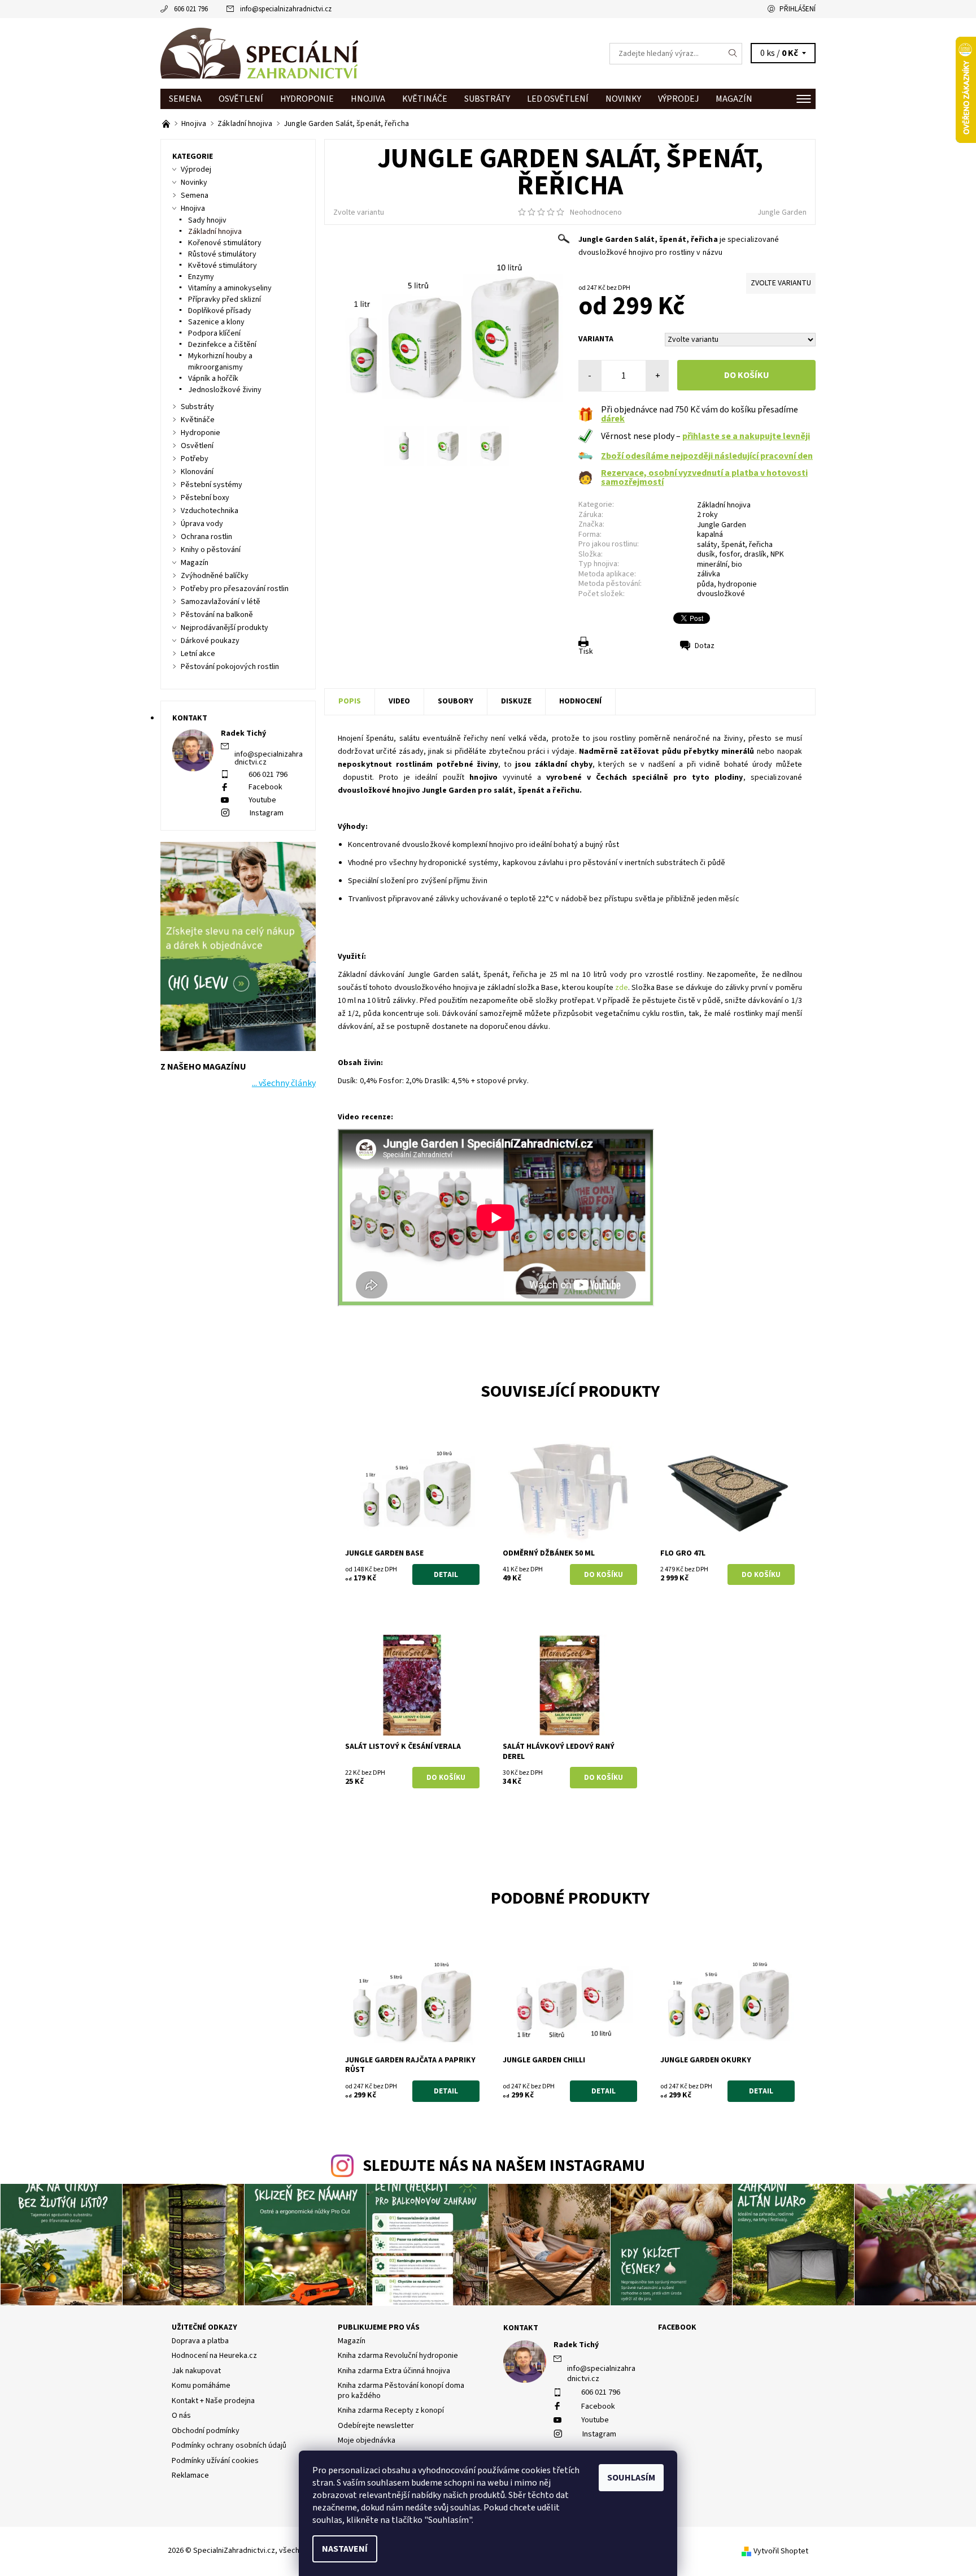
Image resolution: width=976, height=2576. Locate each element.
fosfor (729, 554)
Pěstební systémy (212, 485)
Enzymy (201, 277)
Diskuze (516, 701)
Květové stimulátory (223, 266)
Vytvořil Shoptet (781, 2551)
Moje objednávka (367, 2440)
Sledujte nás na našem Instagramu (504, 2166)
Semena (185, 99)
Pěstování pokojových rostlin (230, 667)
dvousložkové (721, 594)
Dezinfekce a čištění (222, 345)
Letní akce (198, 654)
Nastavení (345, 2549)
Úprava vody (202, 524)
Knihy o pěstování (211, 550)
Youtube (262, 800)
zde (622, 988)
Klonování (197, 472)
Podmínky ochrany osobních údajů (229, 2445)
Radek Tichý (576, 2345)
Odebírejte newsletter (376, 2426)
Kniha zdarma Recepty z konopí (391, 2410)
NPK (777, 554)
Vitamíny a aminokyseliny (230, 288)
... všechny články (284, 1083)
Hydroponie (307, 99)
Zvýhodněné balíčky (215, 576)
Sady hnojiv (207, 220)
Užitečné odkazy (204, 2327)
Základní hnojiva (724, 505)
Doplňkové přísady (220, 311)
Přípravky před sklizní (225, 299)
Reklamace (190, 2475)
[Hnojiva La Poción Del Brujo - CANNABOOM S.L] (167, 124)
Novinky (623, 99)
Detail (446, 1575)
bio (737, 564)
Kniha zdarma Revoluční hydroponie (398, 2356)
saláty (707, 545)
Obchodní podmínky (206, 2431)
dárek (613, 419)
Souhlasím (631, 2478)
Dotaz (705, 646)
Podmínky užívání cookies (215, 2461)
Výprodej (678, 99)
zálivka (709, 574)
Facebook (265, 787)
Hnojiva (368, 99)
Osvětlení (241, 99)
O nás (181, 2416)
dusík (706, 554)
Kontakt (521, 2328)
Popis (350, 701)
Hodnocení (580, 701)
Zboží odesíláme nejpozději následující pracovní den (707, 456)
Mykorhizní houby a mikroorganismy (220, 362)
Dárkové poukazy (210, 641)
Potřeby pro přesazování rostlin (235, 589)
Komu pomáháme (201, 2386)
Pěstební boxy (205, 498)
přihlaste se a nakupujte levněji (746, 436)
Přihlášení (798, 9)
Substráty (487, 99)
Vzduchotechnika (210, 511)
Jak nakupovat (196, 2371)
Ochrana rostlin (206, 537)
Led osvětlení (558, 99)
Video (399, 701)
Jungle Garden (782, 212)
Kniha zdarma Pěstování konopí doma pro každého (401, 2391)
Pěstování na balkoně (217, 615)
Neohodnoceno (596, 212)
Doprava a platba (200, 2341)
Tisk (586, 651)
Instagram (267, 813)
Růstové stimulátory (222, 254)
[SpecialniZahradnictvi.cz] (259, 53)
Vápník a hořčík (213, 379)
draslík (755, 554)
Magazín (734, 99)
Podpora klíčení (214, 333)
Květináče (425, 99)
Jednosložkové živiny (225, 390)
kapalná (710, 535)
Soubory (456, 701)
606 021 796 (191, 9)
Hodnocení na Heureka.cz (214, 2356)
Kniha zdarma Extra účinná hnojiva (394, 2371)
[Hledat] (733, 54)
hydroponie (737, 584)
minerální (712, 564)
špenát (733, 545)
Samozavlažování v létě (221, 602)
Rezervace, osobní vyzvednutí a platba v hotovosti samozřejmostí (704, 477)
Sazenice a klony (216, 322)
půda (705, 584)
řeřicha (761, 545)
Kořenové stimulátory (225, 243)
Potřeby (195, 459)
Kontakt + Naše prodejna (213, 2401)
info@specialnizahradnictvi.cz (286, 9)
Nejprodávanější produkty (225, 628)
